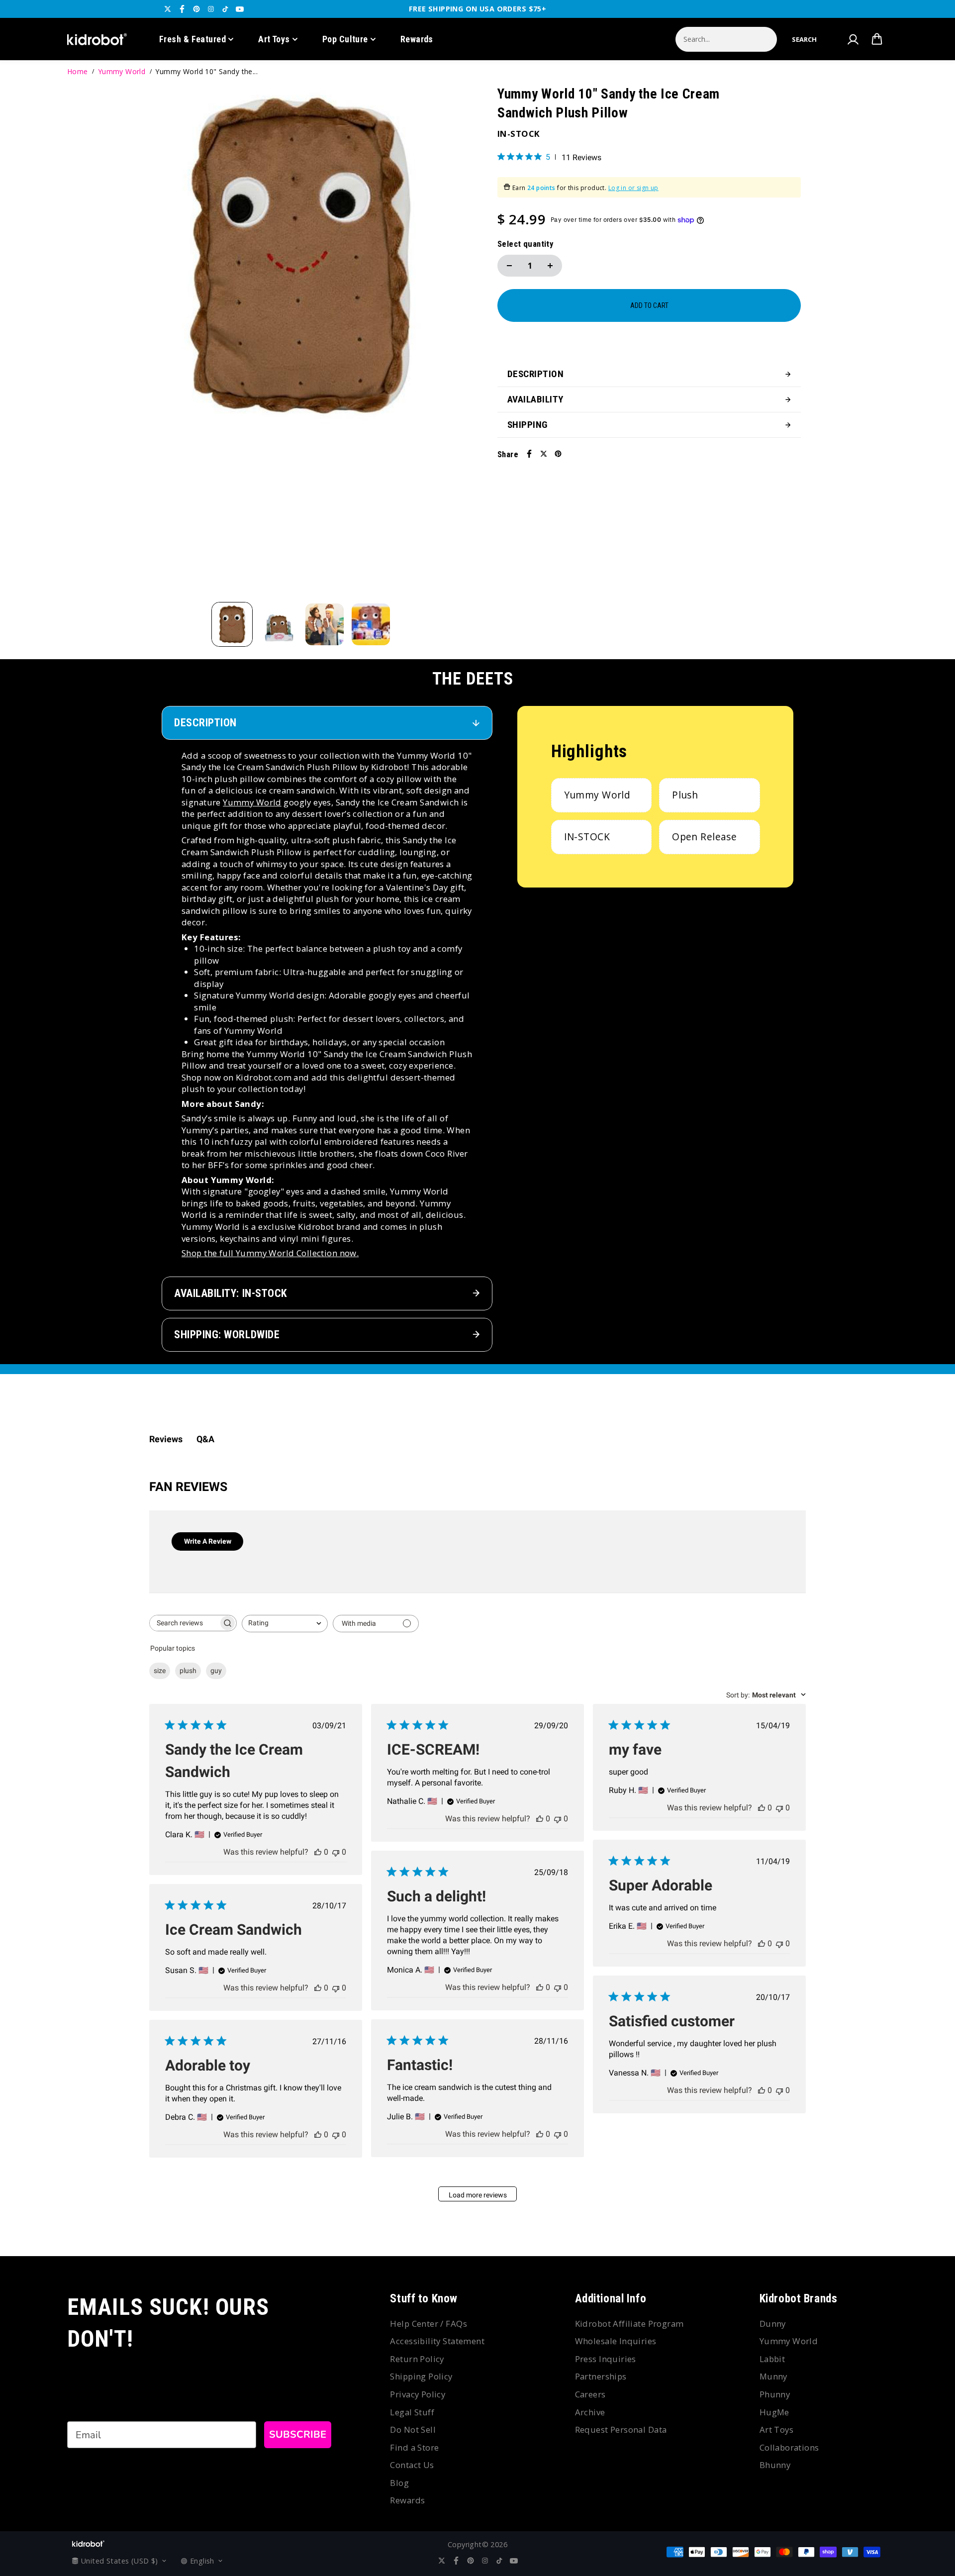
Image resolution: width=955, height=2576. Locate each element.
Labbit (772, 2359)
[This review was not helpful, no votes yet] (336, 1852)
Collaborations (789, 2447)
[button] (804, 39)
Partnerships (601, 2376)
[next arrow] (453, 343)
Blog (399, 2483)
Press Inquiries (606, 2359)
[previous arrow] (149, 343)
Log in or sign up (633, 188)
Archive (590, 2412)
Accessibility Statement (437, 2341)
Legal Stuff (412, 2412)
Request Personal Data (621, 2429)
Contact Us (412, 2465)
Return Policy (417, 2359)
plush (188, 1671)
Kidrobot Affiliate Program (629, 2324)
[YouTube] (240, 9)
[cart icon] (877, 39)
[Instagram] (211, 9)
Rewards (417, 39)
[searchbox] (184, 1623)
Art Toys (274, 39)
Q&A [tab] (205, 1439)
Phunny (775, 2394)
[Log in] (853, 39)
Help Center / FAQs (429, 2324)
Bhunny (775, 2465)
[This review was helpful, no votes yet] (318, 1852)
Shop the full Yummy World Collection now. (270, 1253)
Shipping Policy (421, 2376)
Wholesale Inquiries (616, 2341)
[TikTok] (225, 9)
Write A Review (208, 1541)
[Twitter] (168, 9)
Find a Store (414, 2447)
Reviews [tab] (166, 1439)
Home (78, 71)
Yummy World (122, 71)
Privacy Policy (418, 2394)
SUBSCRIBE (298, 2434)
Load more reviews (478, 2195)
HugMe (774, 2412)
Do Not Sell (413, 2429)
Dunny (773, 2324)
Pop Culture (345, 39)
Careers (590, 2394)
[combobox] (285, 1624)
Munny (773, 2376)
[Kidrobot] (97, 39)
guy (216, 1671)
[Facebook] (182, 9)
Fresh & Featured (192, 39)
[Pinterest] (196, 9)
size (160, 1671)
